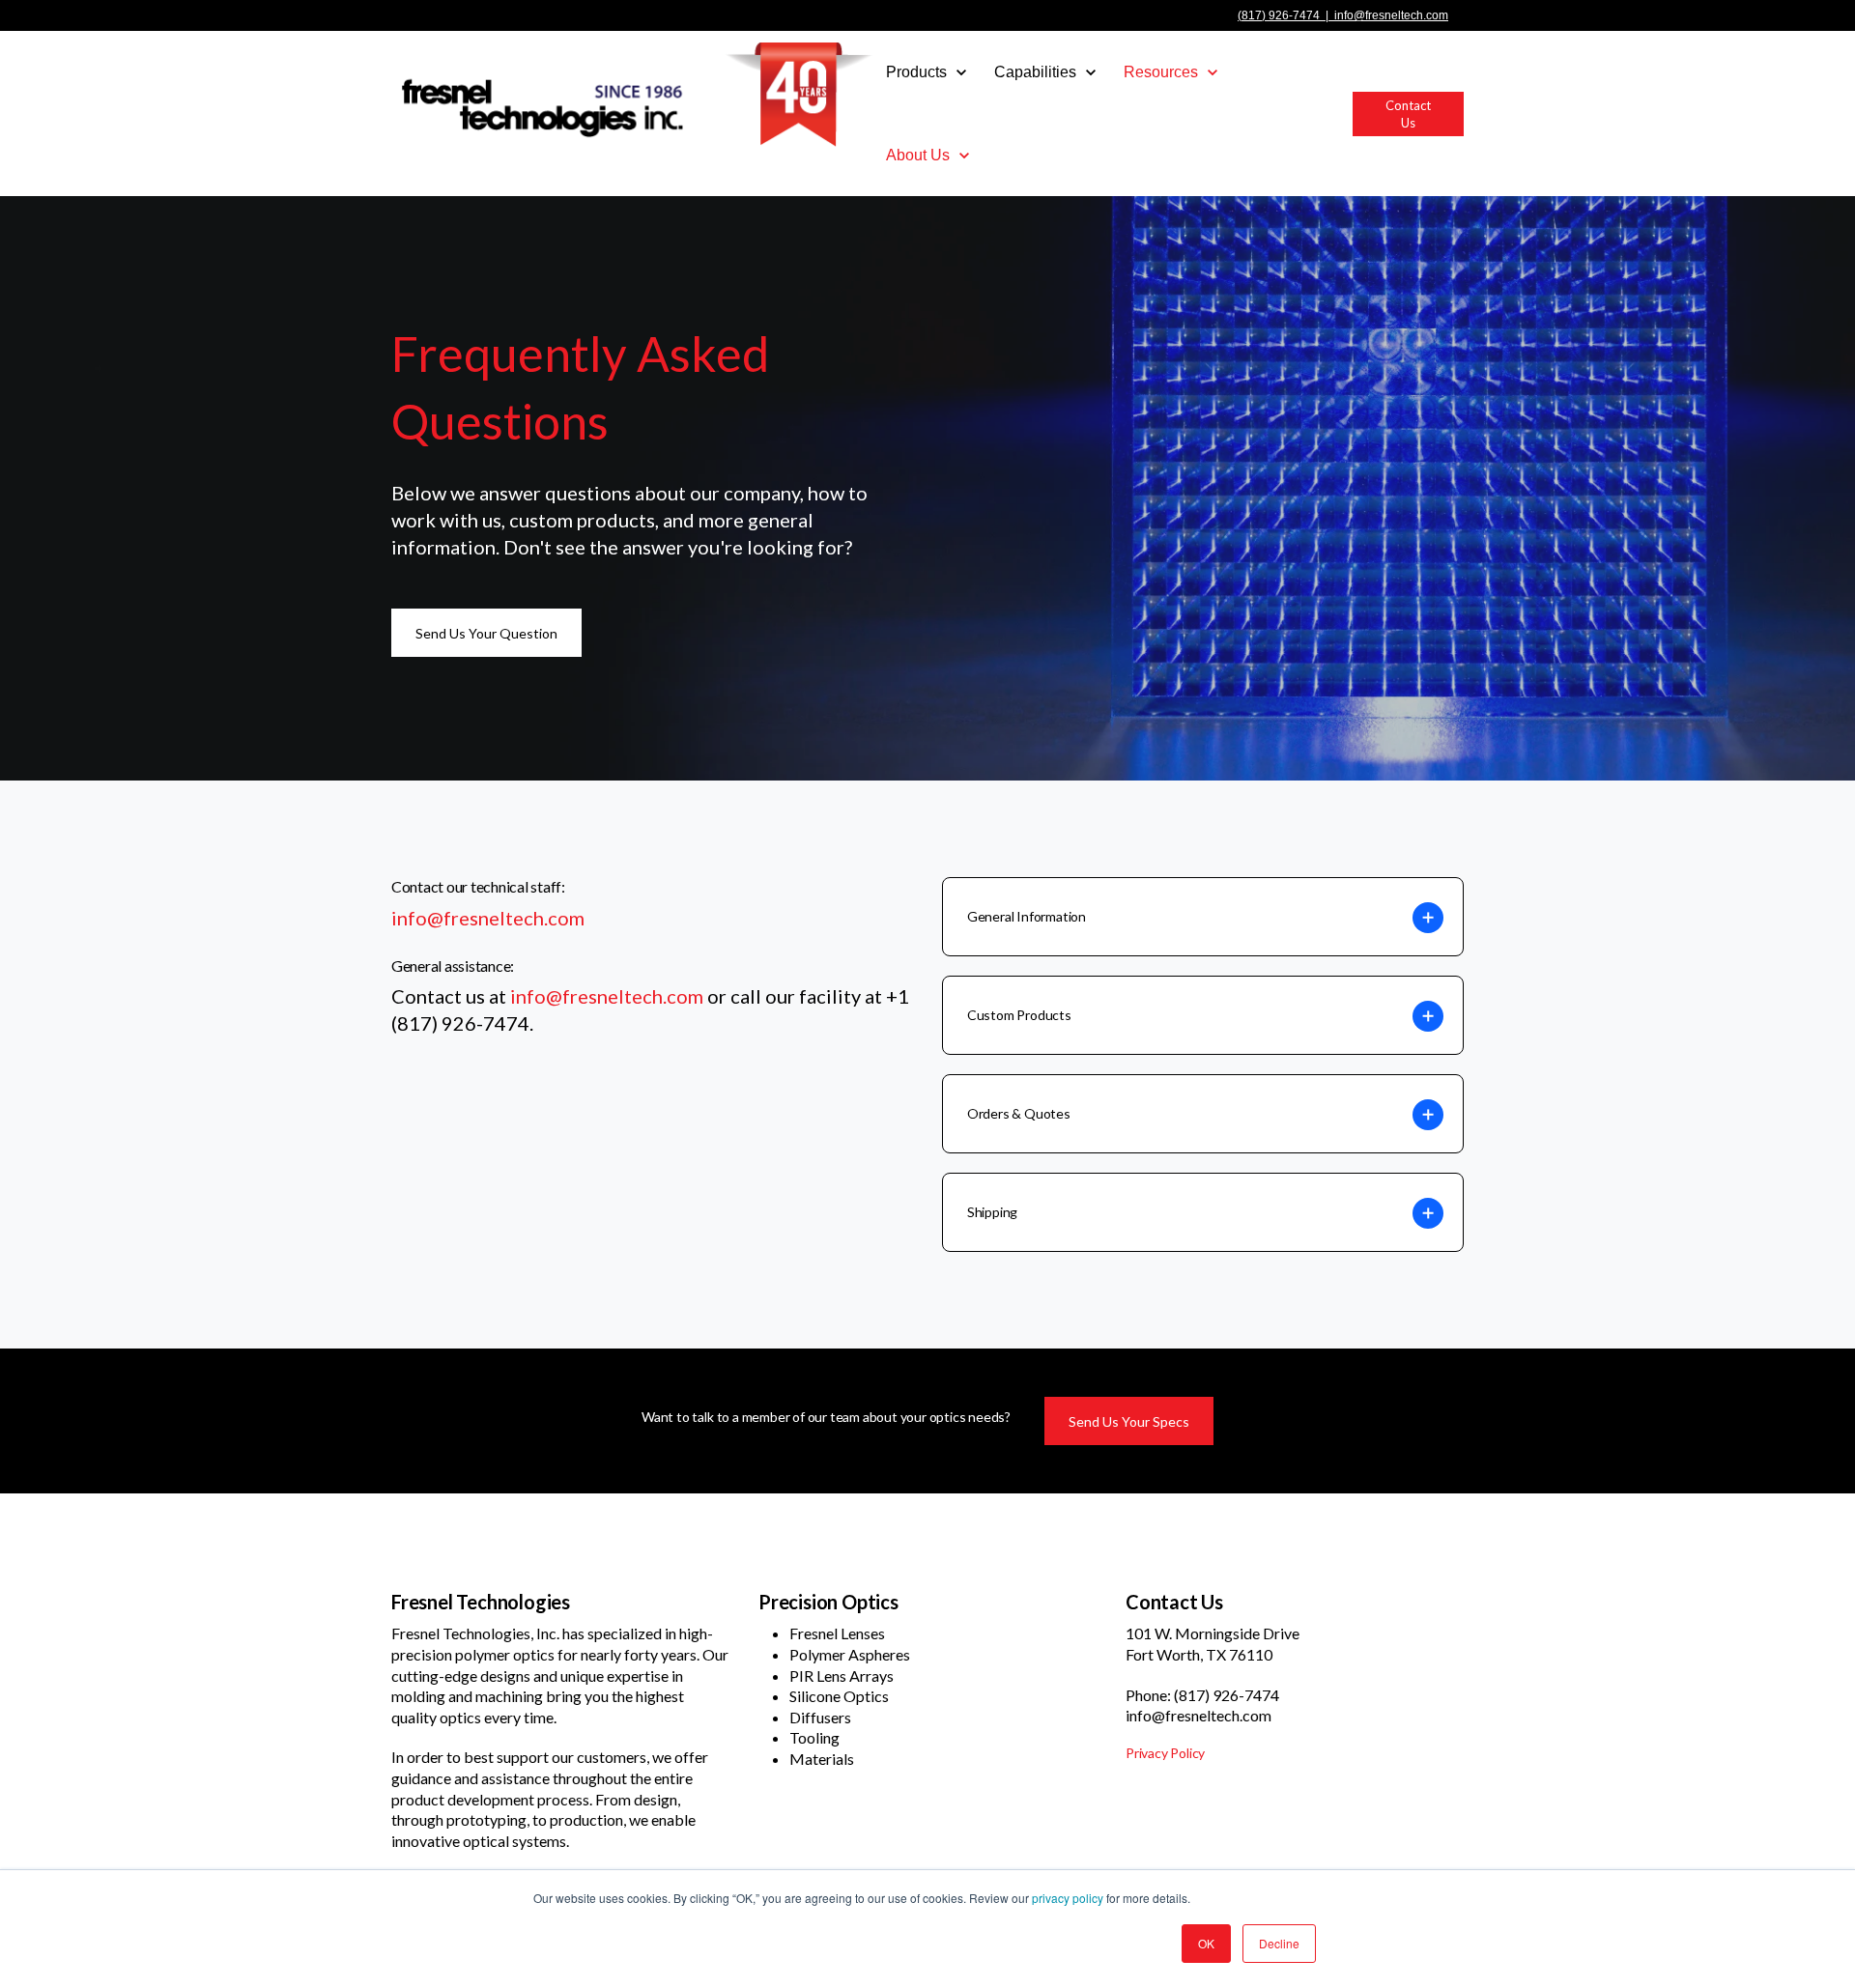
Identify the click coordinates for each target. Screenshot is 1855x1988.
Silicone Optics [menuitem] (839, 1696)
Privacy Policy (1165, 1753)
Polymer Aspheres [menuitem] (850, 1654)
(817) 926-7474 (1279, 15)
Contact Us (1174, 1602)
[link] (632, 93)
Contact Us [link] (1408, 114)
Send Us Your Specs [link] (1129, 1421)
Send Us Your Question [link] (486, 633)
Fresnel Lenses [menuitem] (837, 1633)
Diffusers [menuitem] (820, 1717)
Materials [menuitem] (822, 1759)
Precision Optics (828, 1602)
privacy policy (1068, 1898)
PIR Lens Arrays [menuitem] (842, 1676)
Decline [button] (1279, 1943)
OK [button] (1206, 1943)
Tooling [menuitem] (814, 1737)
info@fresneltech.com (1391, 15)
